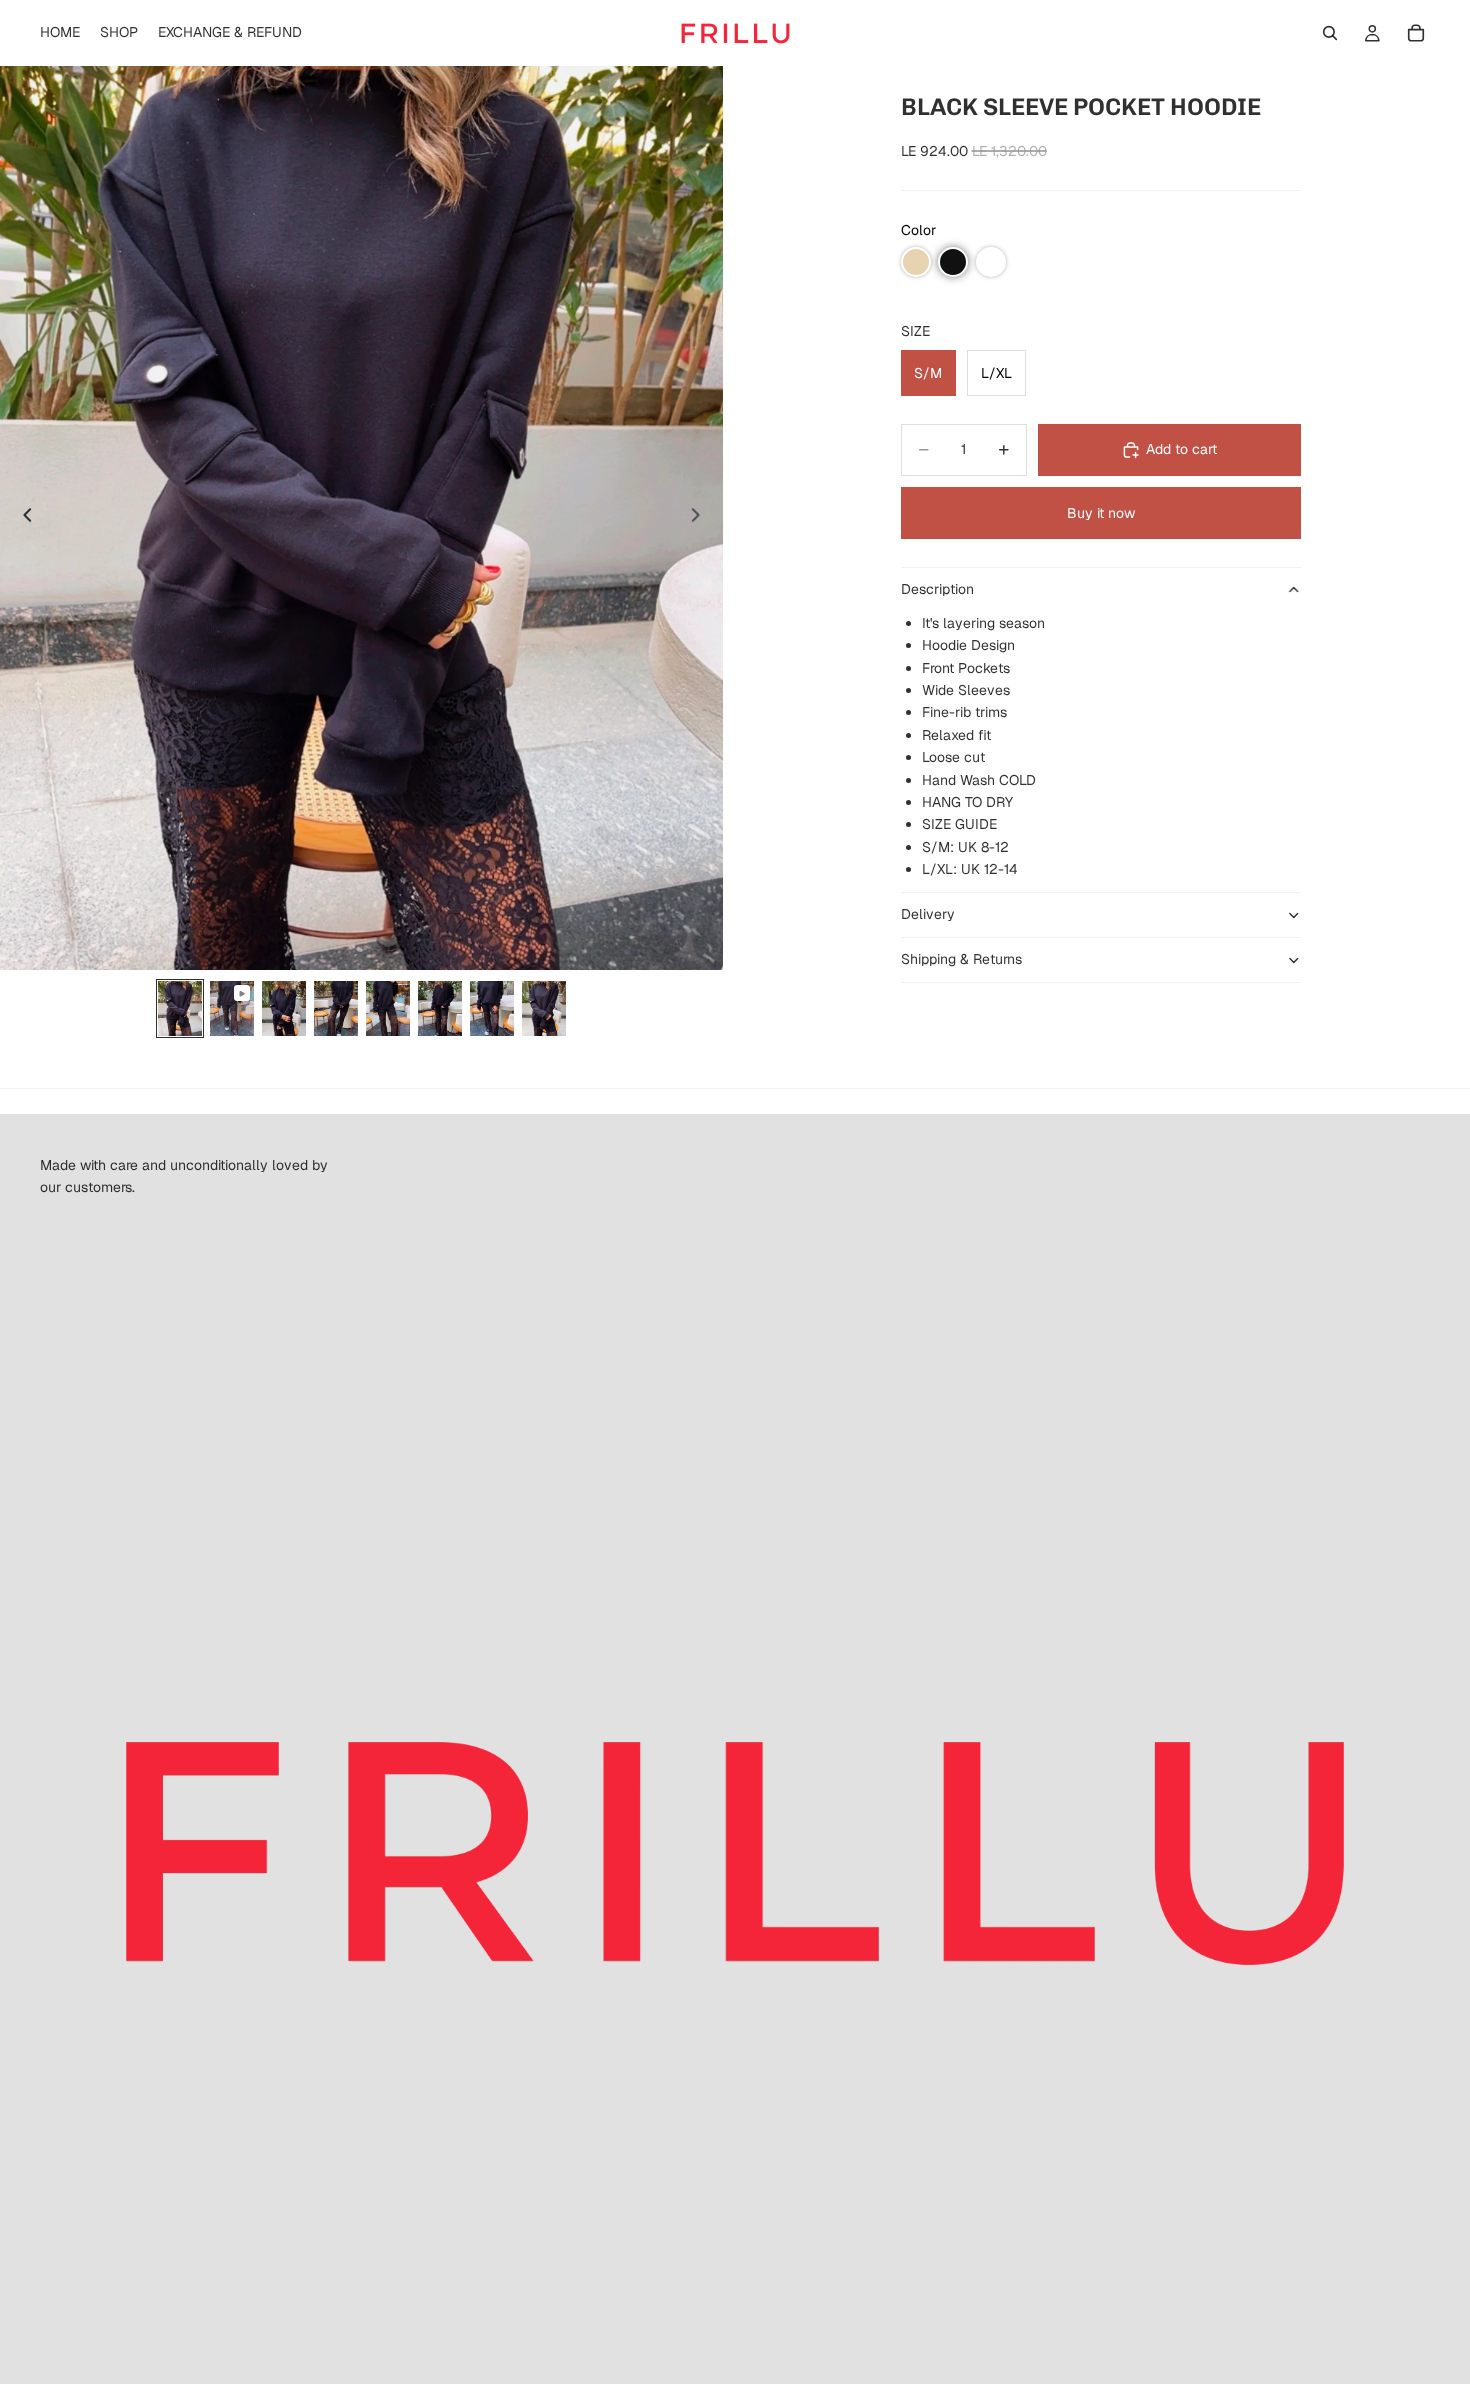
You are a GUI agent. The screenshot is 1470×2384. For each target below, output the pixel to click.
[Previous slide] (22, 518)
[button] (916, 262)
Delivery (928, 914)
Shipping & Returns (961, 959)
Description (937, 589)
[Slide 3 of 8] (284, 1008)
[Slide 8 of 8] (544, 1008)
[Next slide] (701, 518)
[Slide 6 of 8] (440, 1008)
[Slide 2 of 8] (232, 1008)
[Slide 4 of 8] (336, 1008)
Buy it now (1101, 513)
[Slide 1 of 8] (180, 1008)
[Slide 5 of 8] (388, 1008)
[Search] (1330, 33)
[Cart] (1416, 33)
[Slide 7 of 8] (492, 1008)
